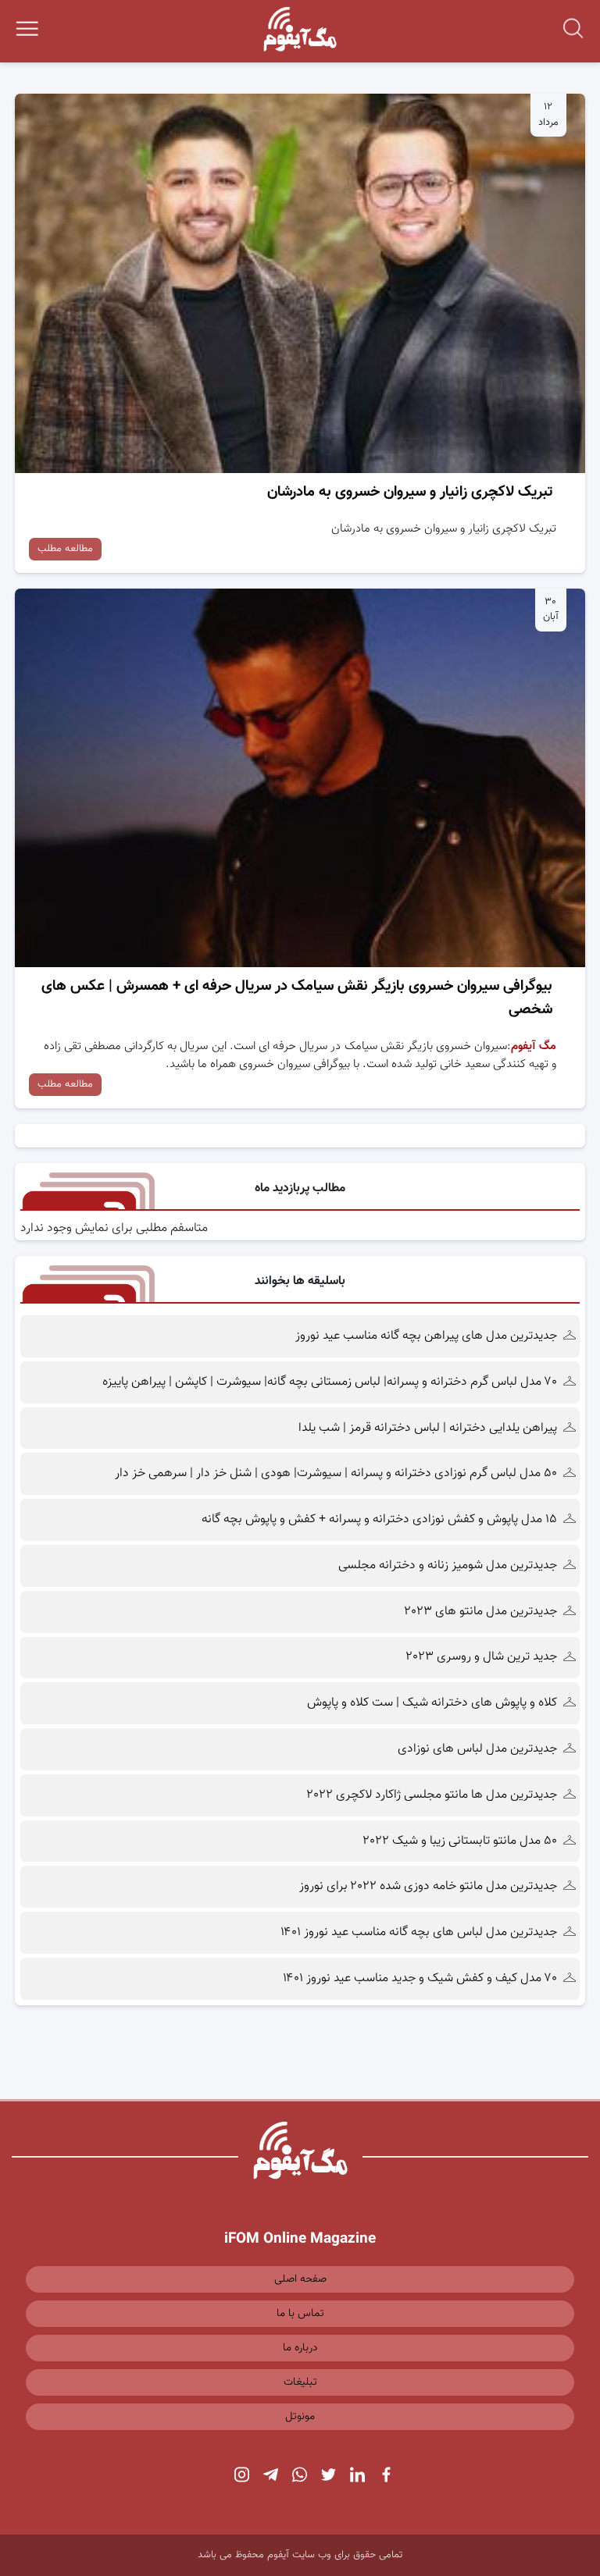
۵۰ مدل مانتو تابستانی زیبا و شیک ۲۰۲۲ (460, 1841)
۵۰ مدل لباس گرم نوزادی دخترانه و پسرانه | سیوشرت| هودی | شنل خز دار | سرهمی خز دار (334, 1473)
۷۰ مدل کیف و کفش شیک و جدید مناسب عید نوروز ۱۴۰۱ (420, 1978)
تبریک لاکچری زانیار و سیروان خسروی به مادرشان (410, 492)
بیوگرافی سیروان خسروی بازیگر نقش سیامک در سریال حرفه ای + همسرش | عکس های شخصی (297, 998)
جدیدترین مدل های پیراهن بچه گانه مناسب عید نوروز (426, 1336)
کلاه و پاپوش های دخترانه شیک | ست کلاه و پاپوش (432, 1703)
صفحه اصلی (300, 2279)
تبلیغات (300, 2382)
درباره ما (300, 2348)
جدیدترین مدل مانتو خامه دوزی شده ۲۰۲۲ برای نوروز (428, 1886)
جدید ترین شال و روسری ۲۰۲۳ (482, 1657)
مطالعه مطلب (65, 549)
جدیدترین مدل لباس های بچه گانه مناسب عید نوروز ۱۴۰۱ (419, 1932)
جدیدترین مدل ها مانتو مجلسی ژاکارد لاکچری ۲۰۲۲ (432, 1795)
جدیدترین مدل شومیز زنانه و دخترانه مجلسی (448, 1566)
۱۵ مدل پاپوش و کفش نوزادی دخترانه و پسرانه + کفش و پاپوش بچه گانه (379, 1519)
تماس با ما (300, 2314)
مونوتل (300, 2417)
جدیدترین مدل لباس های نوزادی (477, 1749)
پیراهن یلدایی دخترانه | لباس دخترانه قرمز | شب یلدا (428, 1428)
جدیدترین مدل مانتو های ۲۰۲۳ (481, 1612)
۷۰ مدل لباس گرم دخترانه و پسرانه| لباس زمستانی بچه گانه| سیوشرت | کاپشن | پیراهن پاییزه (330, 1382)
